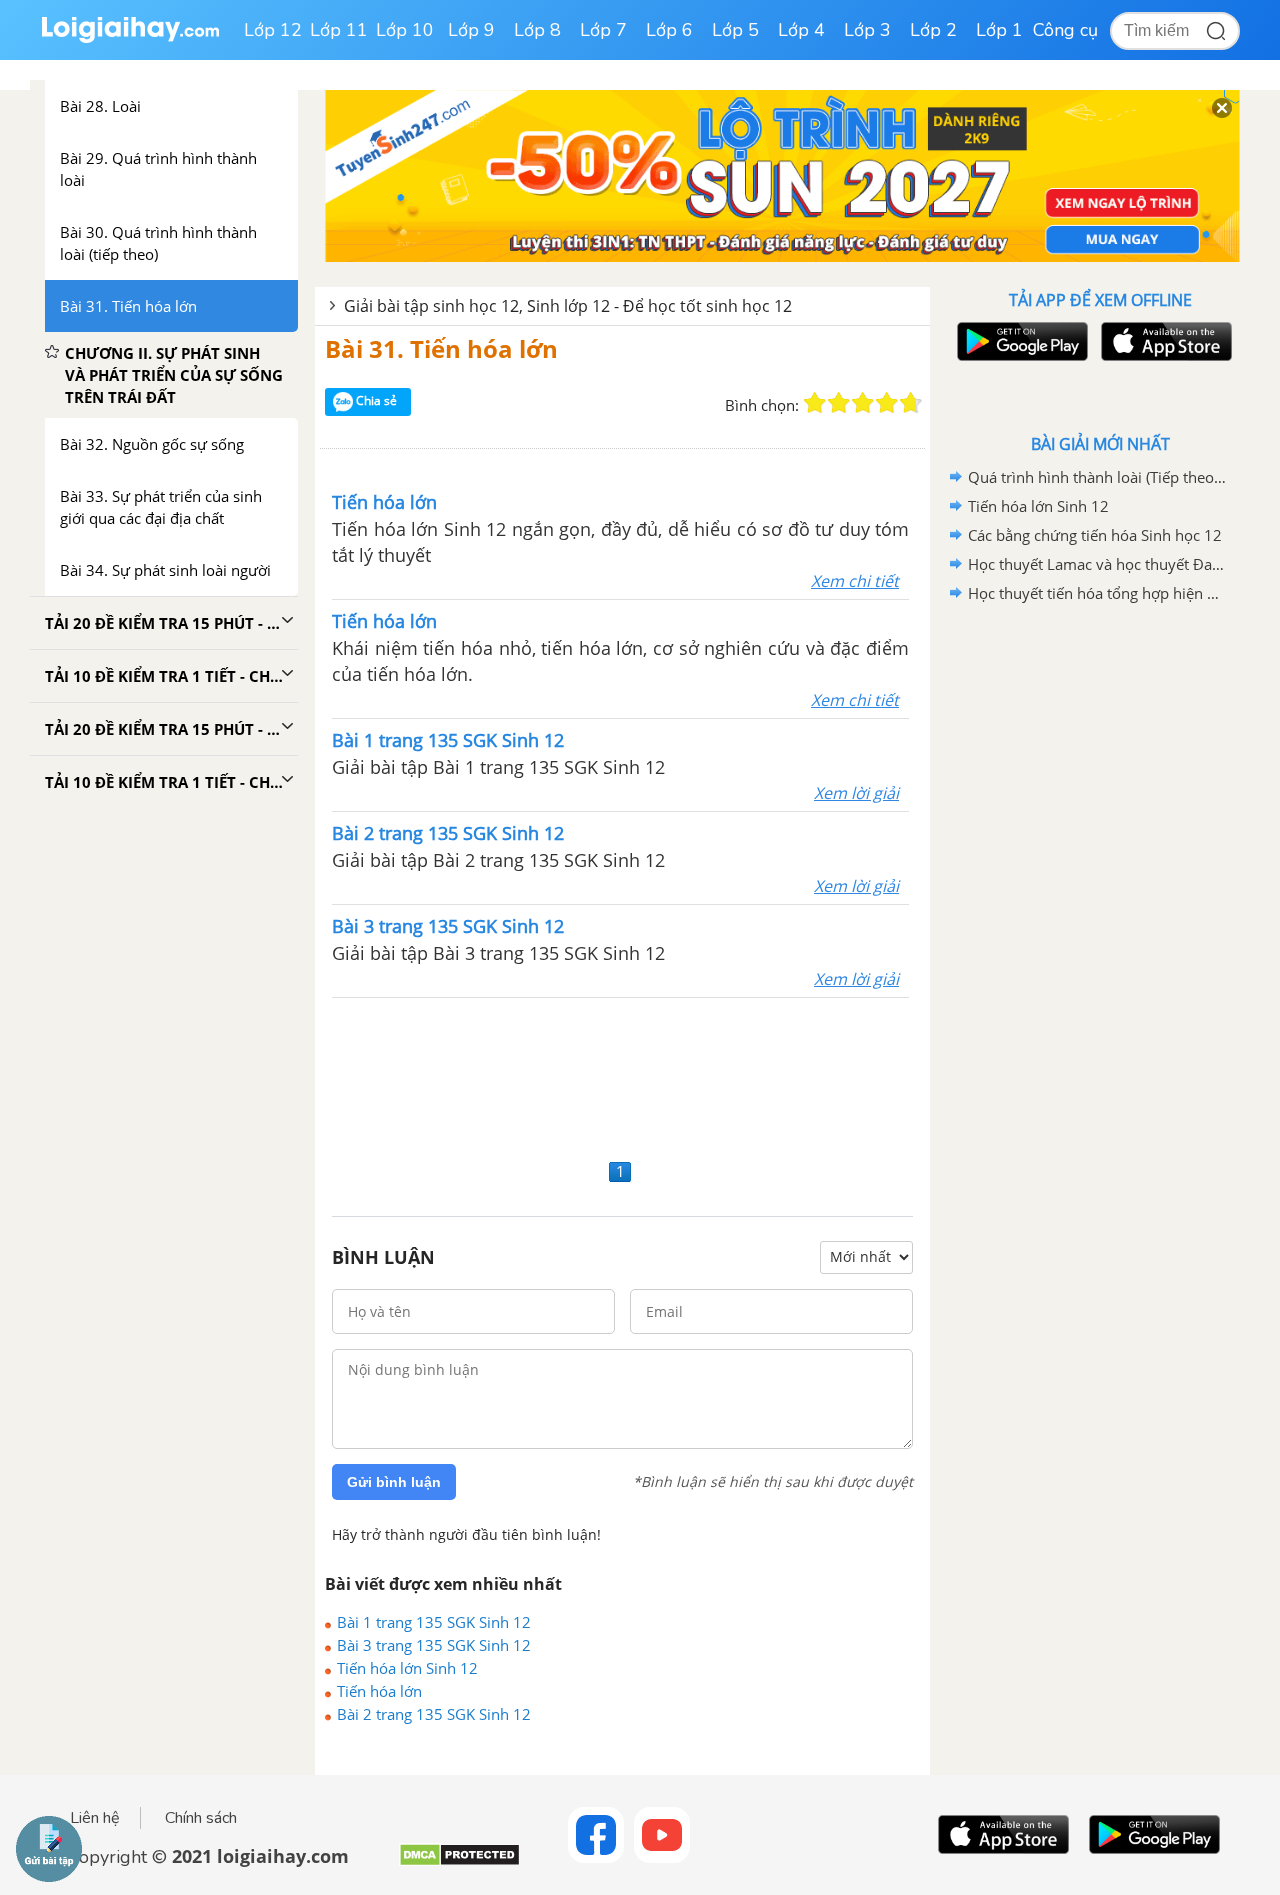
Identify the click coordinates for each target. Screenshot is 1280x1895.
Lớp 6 (669, 30)
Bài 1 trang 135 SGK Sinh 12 (434, 1622)
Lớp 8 (537, 30)
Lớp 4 (801, 30)
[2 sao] (839, 403)
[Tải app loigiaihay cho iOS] (1164, 341)
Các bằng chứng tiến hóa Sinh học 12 (1095, 535)
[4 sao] (887, 403)
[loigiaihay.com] (130, 38)
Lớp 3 (867, 30)
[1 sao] (815, 403)
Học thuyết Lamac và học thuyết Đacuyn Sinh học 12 (1097, 564)
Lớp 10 (405, 30)
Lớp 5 (735, 30)
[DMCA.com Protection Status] (459, 1862)
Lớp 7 (603, 30)
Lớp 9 (471, 30)
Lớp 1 (999, 30)
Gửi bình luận (394, 1482)
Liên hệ (95, 1818)
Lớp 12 (273, 30)
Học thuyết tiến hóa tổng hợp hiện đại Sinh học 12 (1097, 593)
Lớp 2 (933, 30)
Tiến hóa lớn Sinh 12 (407, 1668)
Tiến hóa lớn (379, 1691)
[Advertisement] (622, 1075)
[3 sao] (863, 403)
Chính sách (201, 1818)
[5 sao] (911, 403)
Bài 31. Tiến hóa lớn (441, 348)
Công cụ (1065, 30)
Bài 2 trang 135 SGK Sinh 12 (434, 1714)
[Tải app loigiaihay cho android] (1020, 341)
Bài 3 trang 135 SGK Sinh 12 (434, 1645)
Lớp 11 (339, 30)
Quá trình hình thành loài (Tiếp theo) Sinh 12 (1097, 477)
